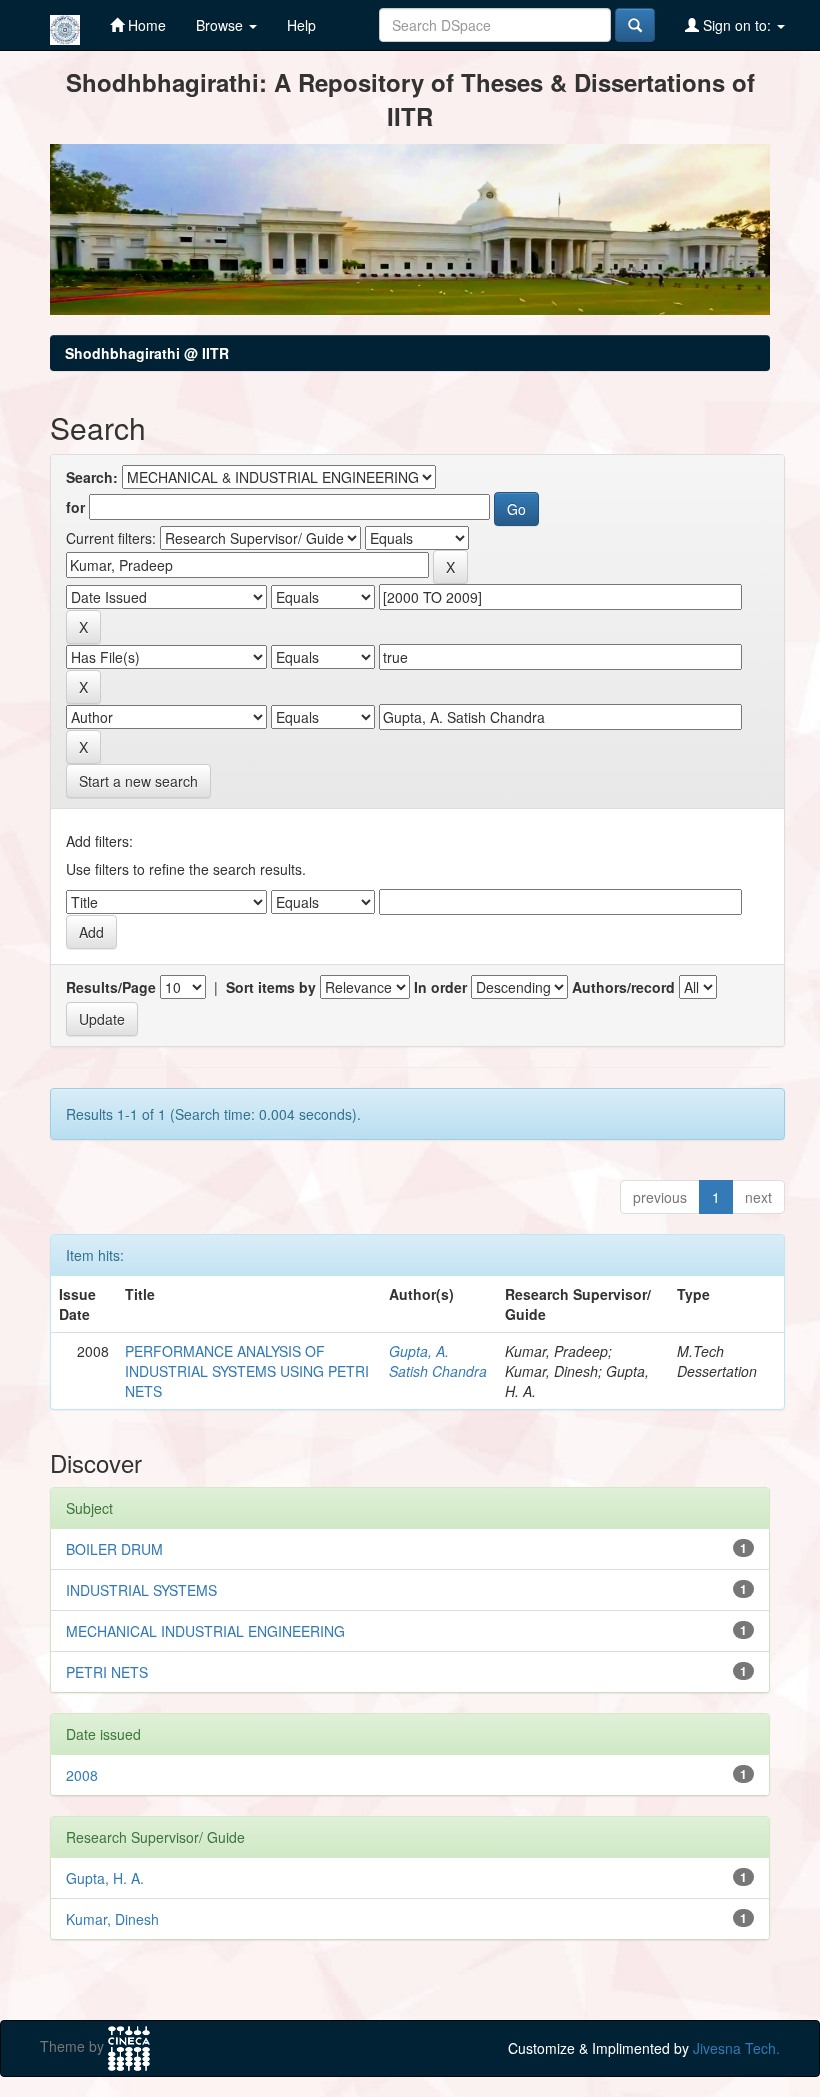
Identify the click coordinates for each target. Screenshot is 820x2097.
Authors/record (623, 987)
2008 (82, 1775)
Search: (92, 477)
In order (440, 987)
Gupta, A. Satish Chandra (438, 1361)
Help (301, 25)
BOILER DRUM (114, 1549)
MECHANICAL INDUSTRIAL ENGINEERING (205, 1631)
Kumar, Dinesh (112, 1919)
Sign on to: (737, 25)
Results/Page (111, 987)
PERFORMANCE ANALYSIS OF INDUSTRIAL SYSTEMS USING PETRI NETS (247, 1371)
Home (145, 25)
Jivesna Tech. (736, 2048)
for (75, 507)
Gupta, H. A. (105, 1878)
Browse (221, 25)
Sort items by (271, 987)
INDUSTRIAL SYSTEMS (141, 1590)
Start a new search (138, 781)
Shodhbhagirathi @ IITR (147, 353)
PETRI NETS (107, 1672)
